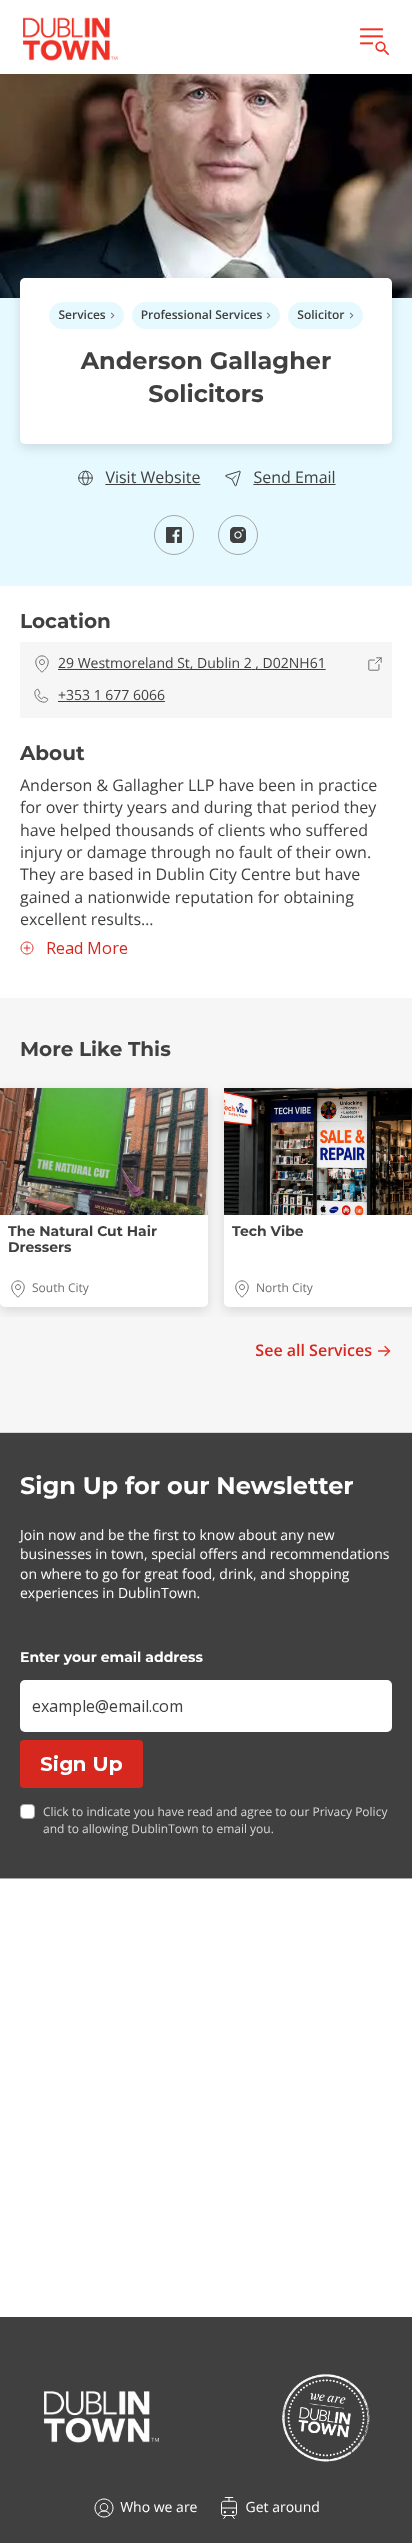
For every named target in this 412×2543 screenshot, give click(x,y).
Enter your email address (111, 1657)
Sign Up (81, 1764)
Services (81, 314)
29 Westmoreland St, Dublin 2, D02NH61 (192, 663)
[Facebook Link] (174, 549)
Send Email (294, 477)
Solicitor (320, 314)
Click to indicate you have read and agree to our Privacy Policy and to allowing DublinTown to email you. (215, 1820)
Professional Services (202, 314)
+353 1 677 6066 (111, 695)
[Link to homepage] (70, 39)
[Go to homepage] (101, 2417)
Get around (282, 2507)
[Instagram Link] (238, 549)
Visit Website (152, 477)
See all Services (313, 1350)
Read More (87, 948)
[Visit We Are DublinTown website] (326, 2417)
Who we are (158, 2507)
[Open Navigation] (373, 39)
